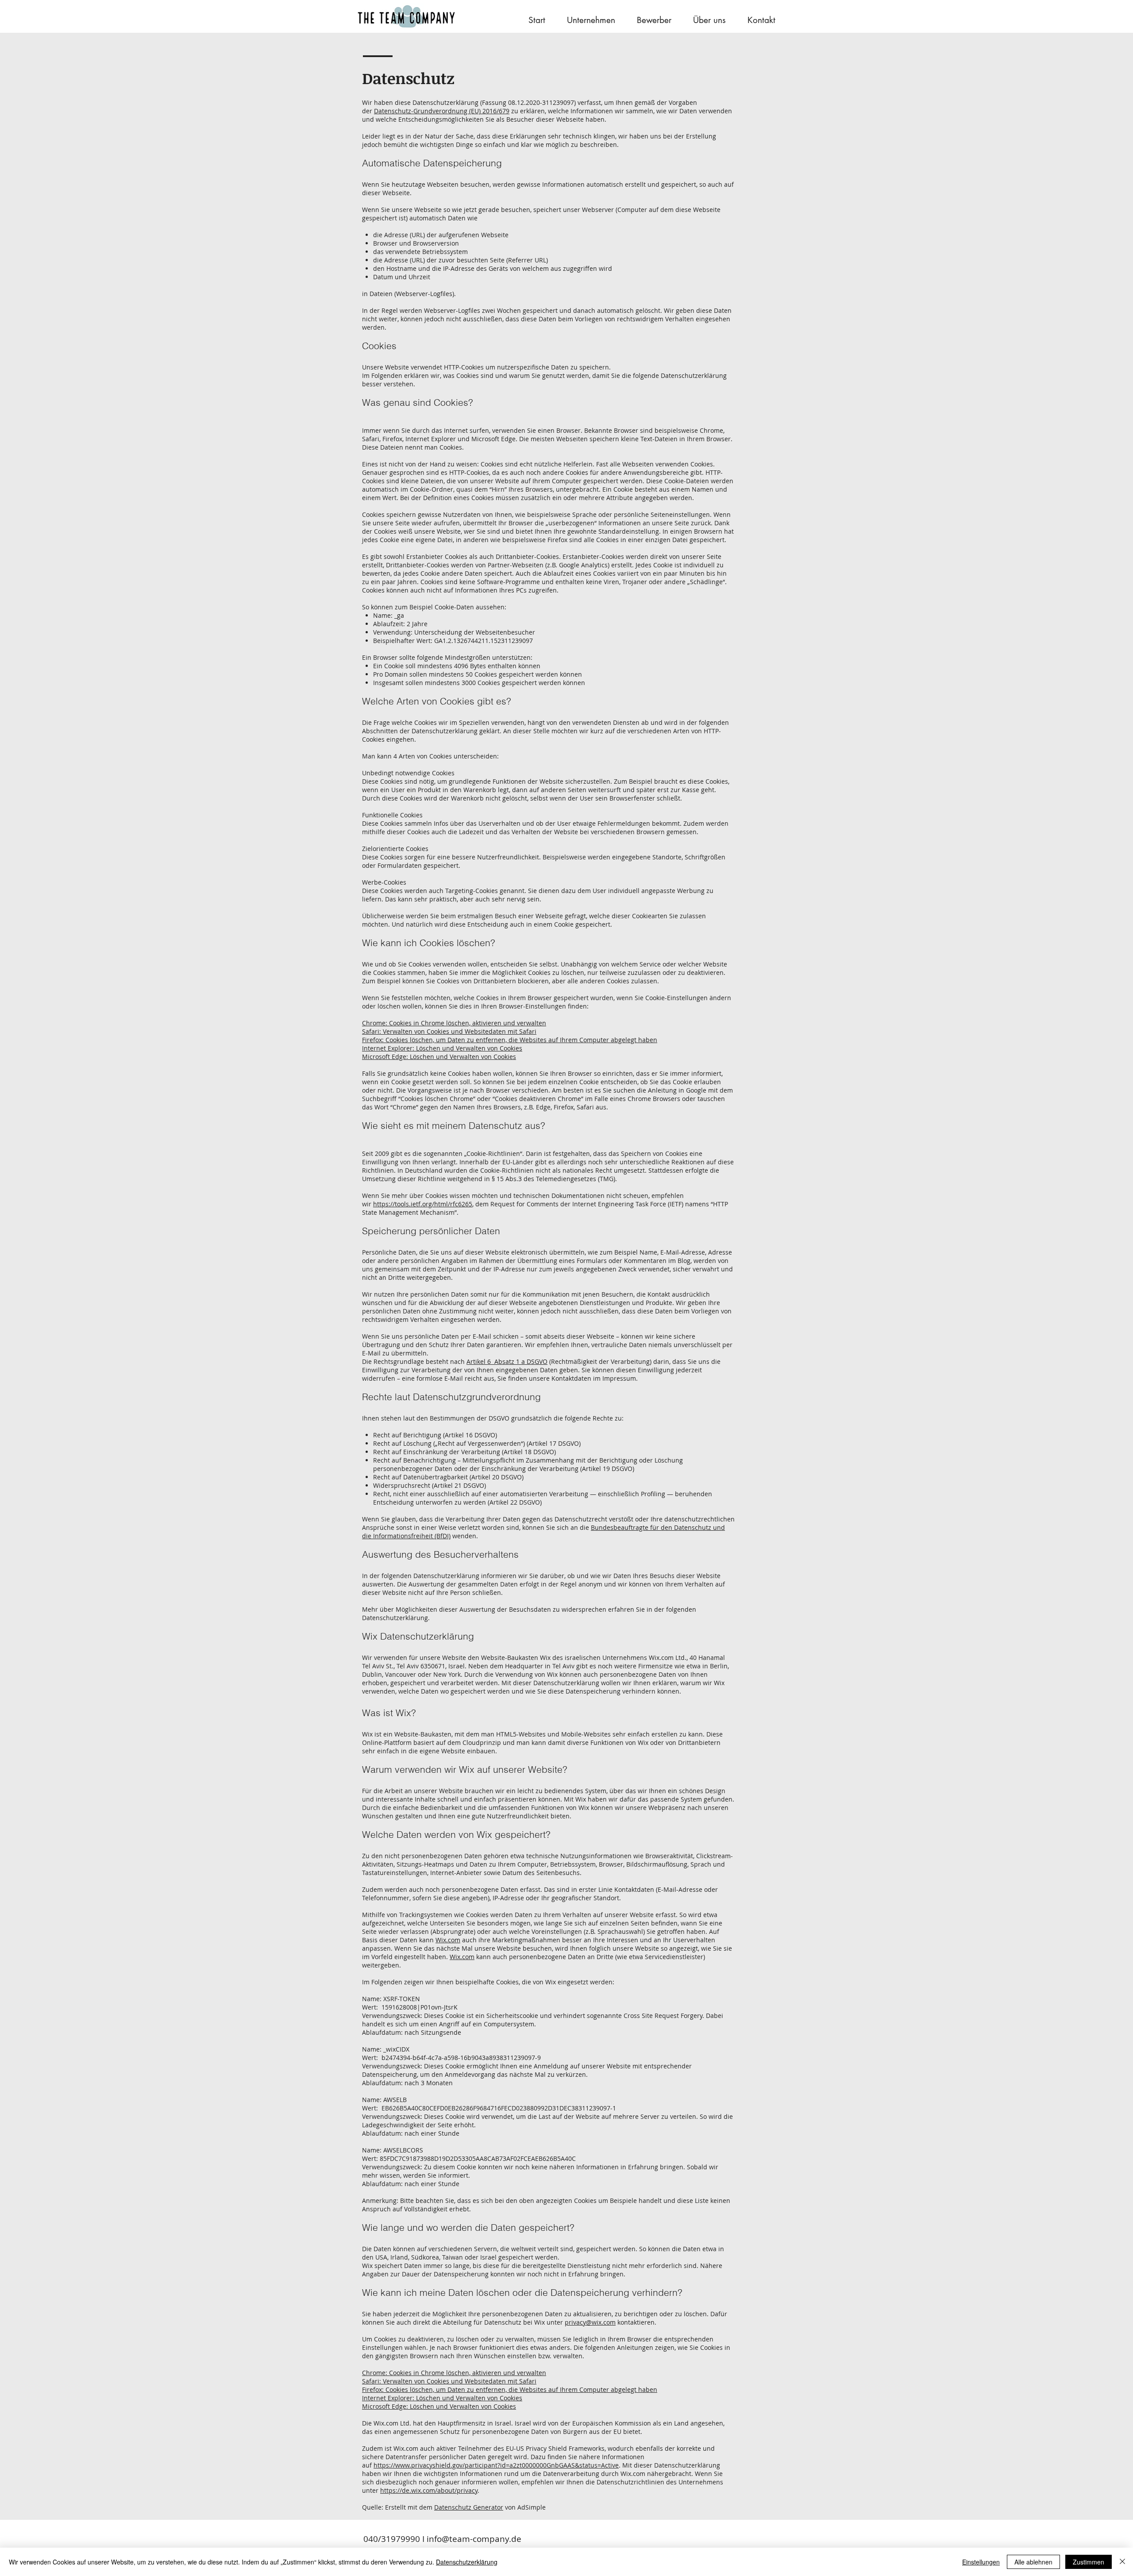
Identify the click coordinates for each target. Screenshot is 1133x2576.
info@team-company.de (474, 2539)
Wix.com (448, 1940)
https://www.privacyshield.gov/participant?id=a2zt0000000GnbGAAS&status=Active (496, 2465)
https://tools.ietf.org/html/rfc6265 (423, 1204)
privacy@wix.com (590, 2322)
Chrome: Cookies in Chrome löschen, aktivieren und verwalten (454, 1023)
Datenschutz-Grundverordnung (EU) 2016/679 (442, 111)
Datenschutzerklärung (467, 2562)
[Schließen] (1122, 2562)
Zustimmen (1089, 2562)
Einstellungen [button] (981, 2562)
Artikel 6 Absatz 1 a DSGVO (507, 1361)
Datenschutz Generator (469, 2507)
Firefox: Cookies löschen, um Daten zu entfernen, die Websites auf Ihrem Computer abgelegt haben (510, 1040)
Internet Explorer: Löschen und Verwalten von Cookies (442, 1048)
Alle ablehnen (1033, 2562)
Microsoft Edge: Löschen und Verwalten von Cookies (439, 1057)
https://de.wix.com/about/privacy (429, 2490)
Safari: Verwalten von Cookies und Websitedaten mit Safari (449, 1031)
